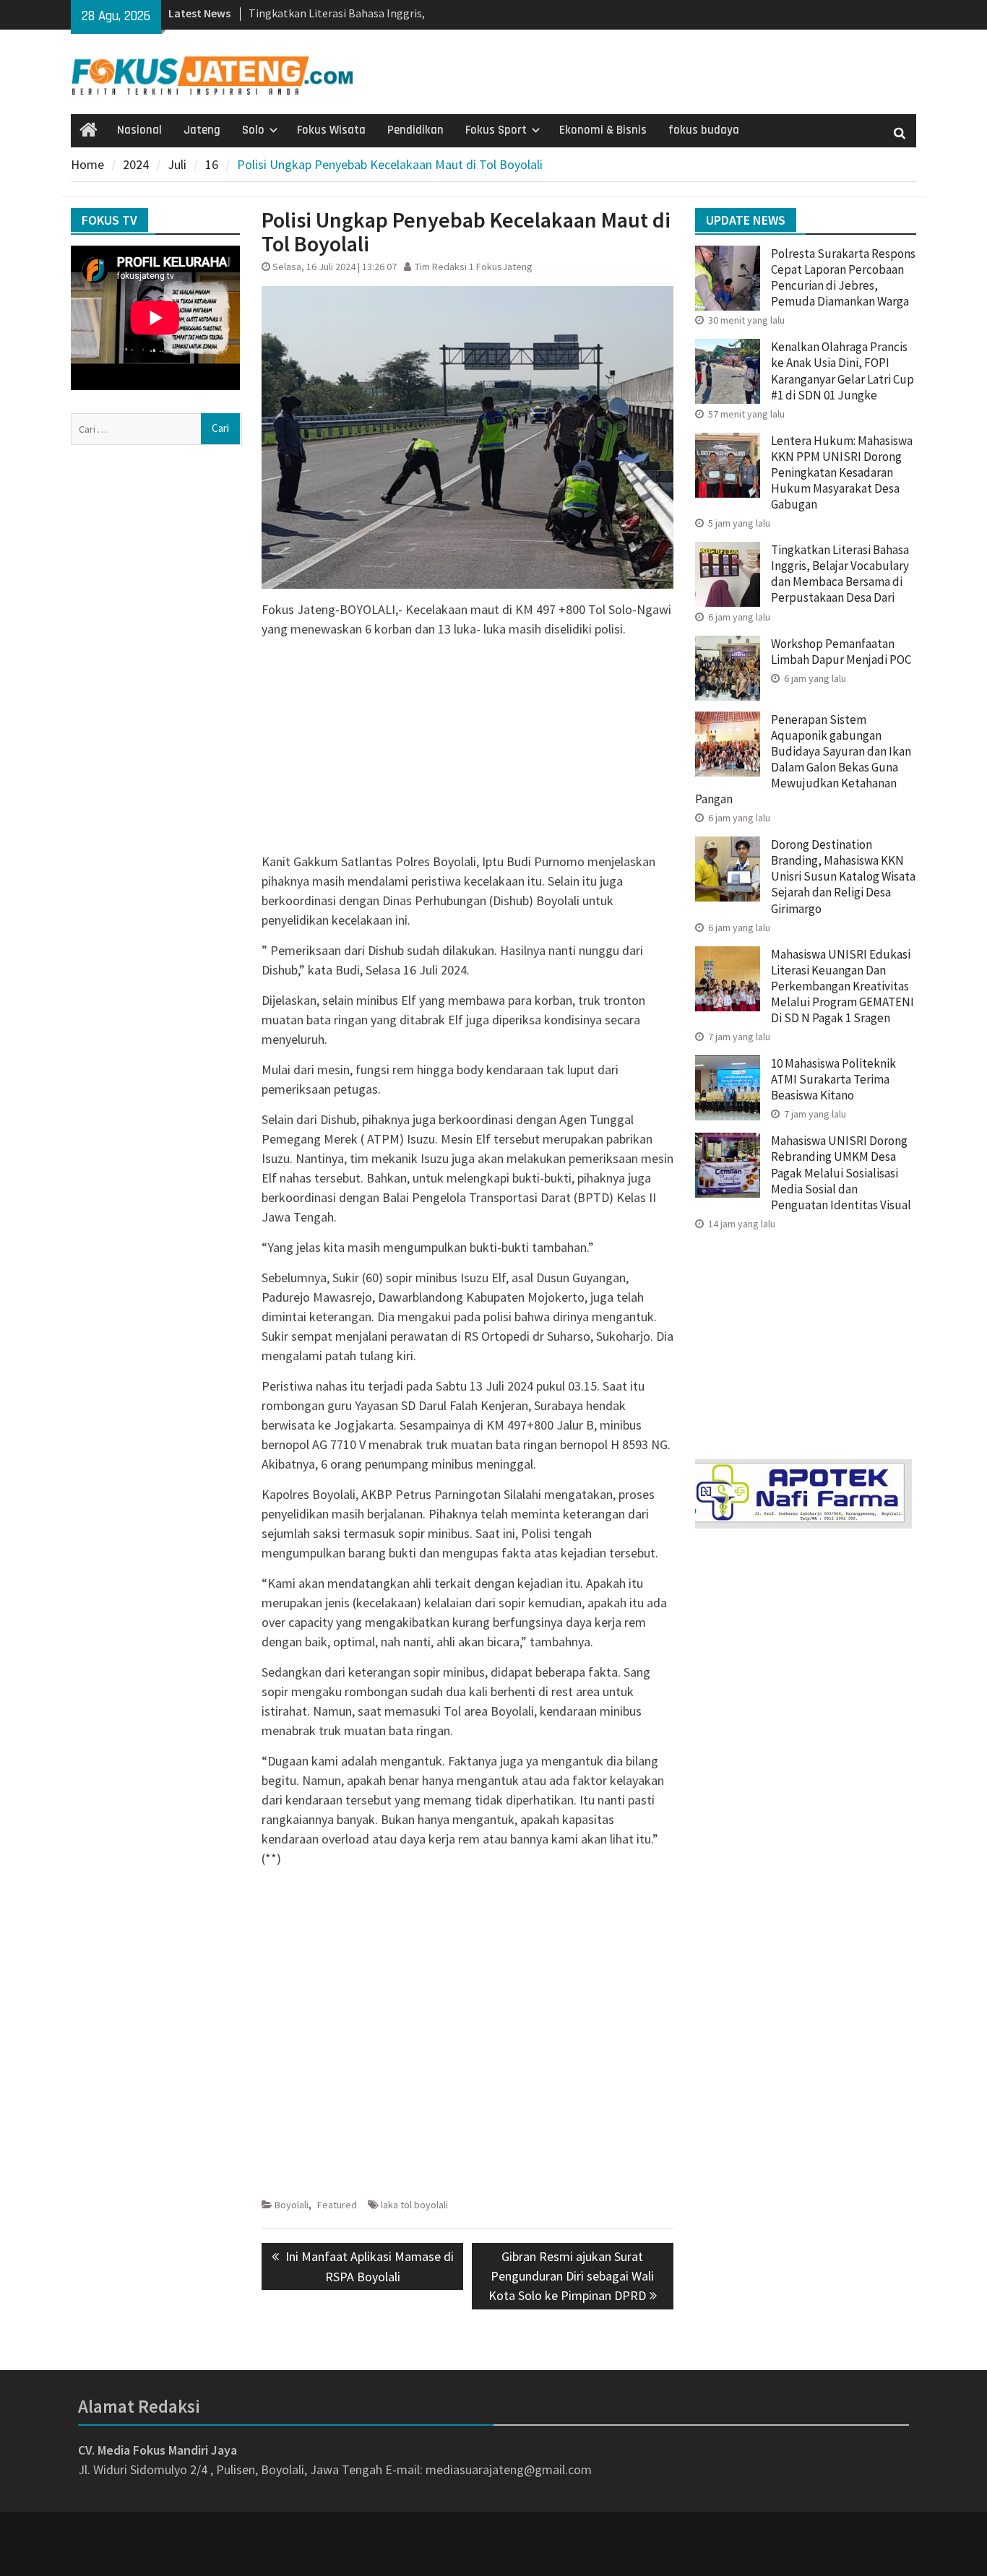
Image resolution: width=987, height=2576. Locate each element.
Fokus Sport (496, 130)
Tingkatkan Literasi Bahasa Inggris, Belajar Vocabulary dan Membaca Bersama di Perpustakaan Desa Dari (840, 574)
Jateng (202, 130)
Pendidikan (415, 130)
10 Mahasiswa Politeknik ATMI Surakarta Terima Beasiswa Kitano (833, 1079)
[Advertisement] (467, 751)
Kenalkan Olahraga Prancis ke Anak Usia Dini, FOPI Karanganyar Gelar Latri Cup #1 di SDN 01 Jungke (842, 371)
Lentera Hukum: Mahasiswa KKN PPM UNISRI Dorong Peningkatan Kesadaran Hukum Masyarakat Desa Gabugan (842, 472)
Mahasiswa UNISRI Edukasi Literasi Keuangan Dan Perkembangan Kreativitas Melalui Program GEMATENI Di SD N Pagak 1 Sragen (842, 986)
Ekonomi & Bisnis (603, 130)
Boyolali (292, 2205)
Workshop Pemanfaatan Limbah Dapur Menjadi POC (841, 652)
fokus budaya (704, 130)
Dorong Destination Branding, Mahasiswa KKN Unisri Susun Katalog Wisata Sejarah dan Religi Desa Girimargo (843, 876)
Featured (337, 2205)
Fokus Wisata (331, 130)
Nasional (139, 130)
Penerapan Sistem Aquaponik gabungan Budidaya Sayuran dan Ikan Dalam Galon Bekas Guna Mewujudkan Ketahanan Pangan (803, 759)
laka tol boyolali (414, 2205)
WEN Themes (542, 2555)
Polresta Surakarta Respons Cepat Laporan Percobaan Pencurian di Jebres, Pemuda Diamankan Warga (843, 277)
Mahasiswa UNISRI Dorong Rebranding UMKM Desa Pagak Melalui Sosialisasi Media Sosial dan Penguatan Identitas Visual (841, 1172)
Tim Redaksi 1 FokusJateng (474, 267)
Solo (253, 130)
